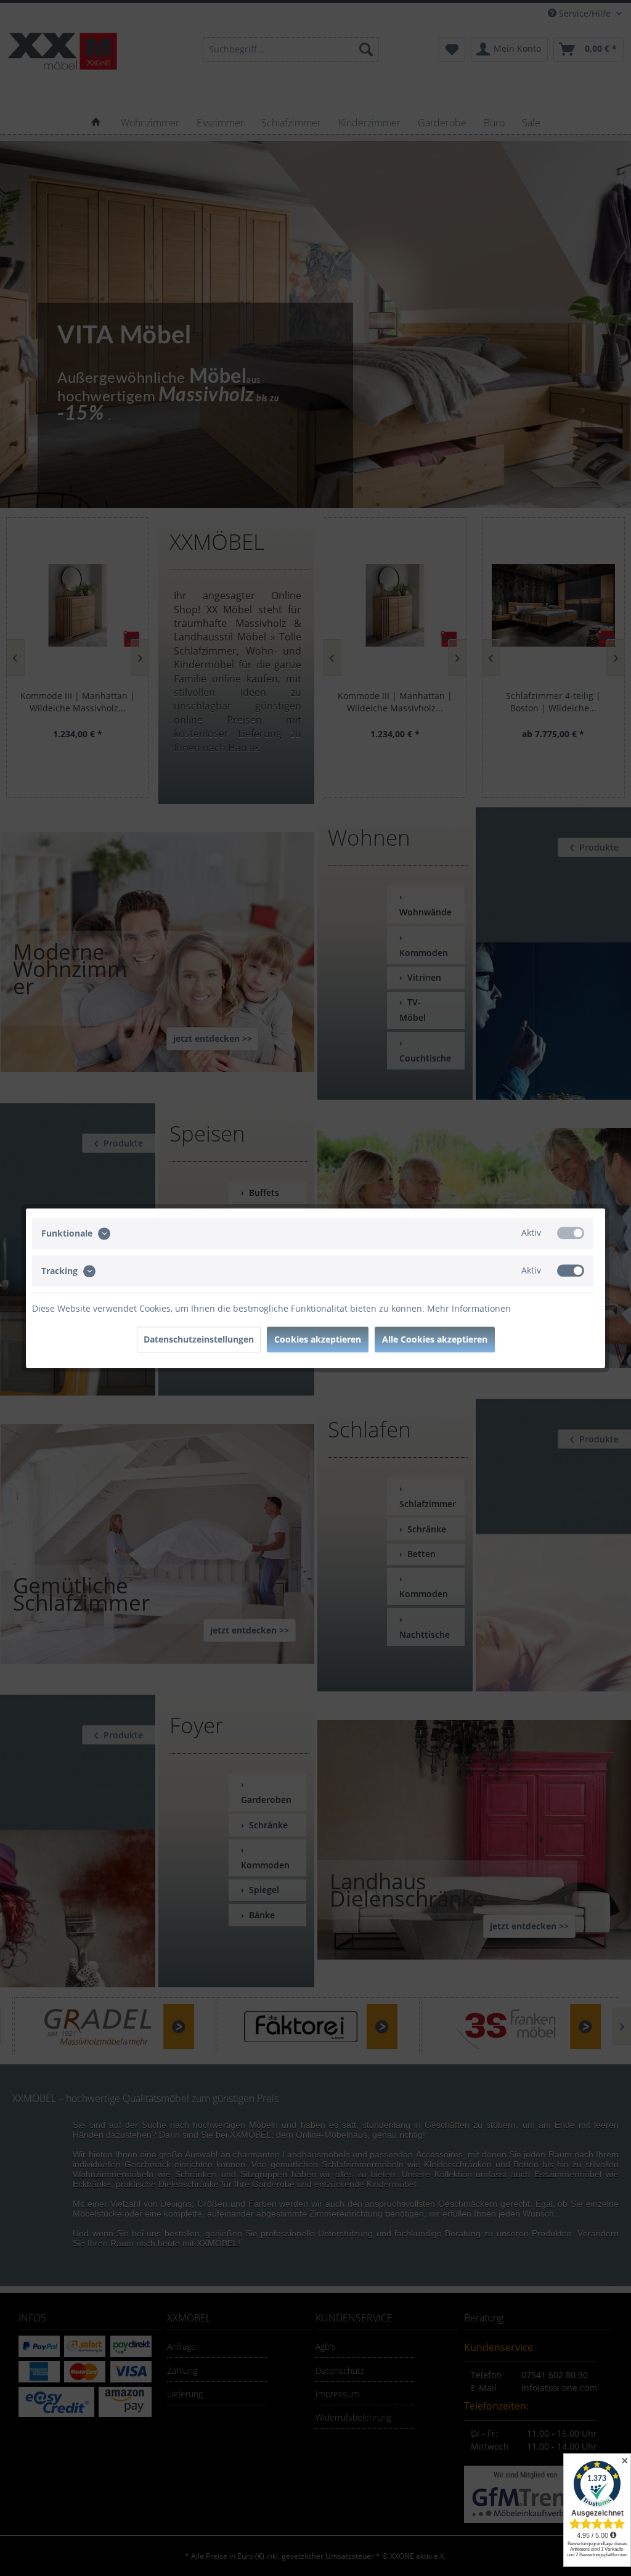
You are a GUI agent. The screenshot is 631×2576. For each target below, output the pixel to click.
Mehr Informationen (469, 1308)
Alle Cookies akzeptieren (435, 1339)
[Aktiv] (571, 1233)
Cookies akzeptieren (318, 1339)
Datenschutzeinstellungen (199, 1339)
